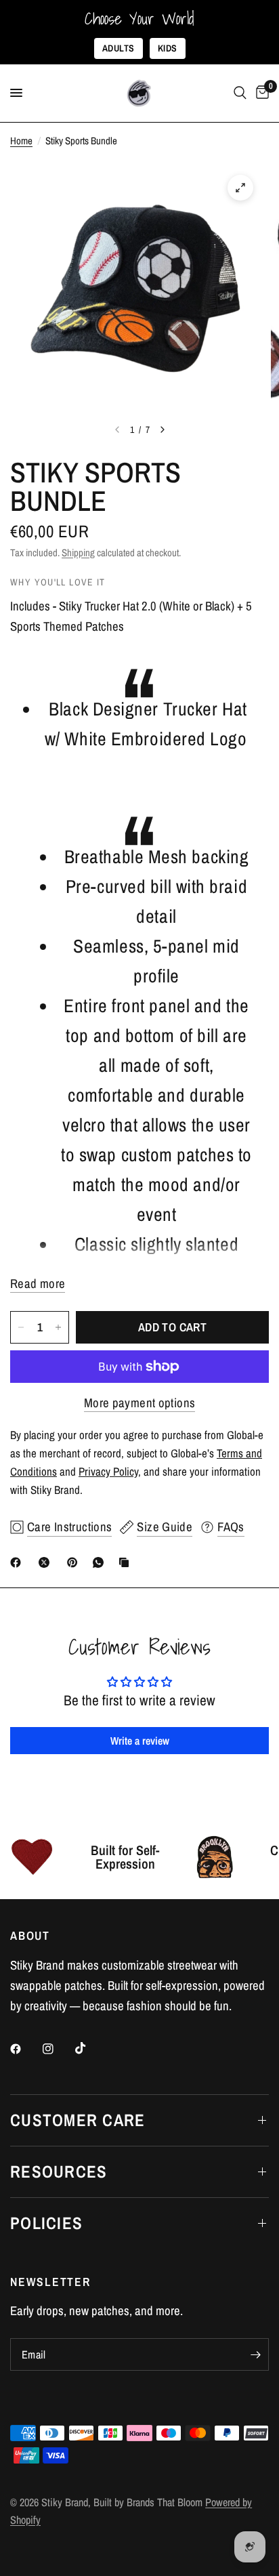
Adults (119, 48)
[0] (260, 93)
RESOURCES (59, 2172)
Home (21, 141)
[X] (47, 1562)
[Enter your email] (255, 2354)
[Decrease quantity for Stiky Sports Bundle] (21, 1327)
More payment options (140, 1403)
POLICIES (46, 2223)
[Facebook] (18, 1562)
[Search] (240, 93)
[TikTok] (90, 2048)
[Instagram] (58, 2049)
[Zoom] (240, 188)
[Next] (163, 430)
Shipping (78, 553)
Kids (168, 48)
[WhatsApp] (101, 1562)
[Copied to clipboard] (127, 1562)
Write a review (140, 1741)
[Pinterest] (75, 1562)
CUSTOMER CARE (78, 2120)
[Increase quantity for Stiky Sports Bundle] (58, 1327)
